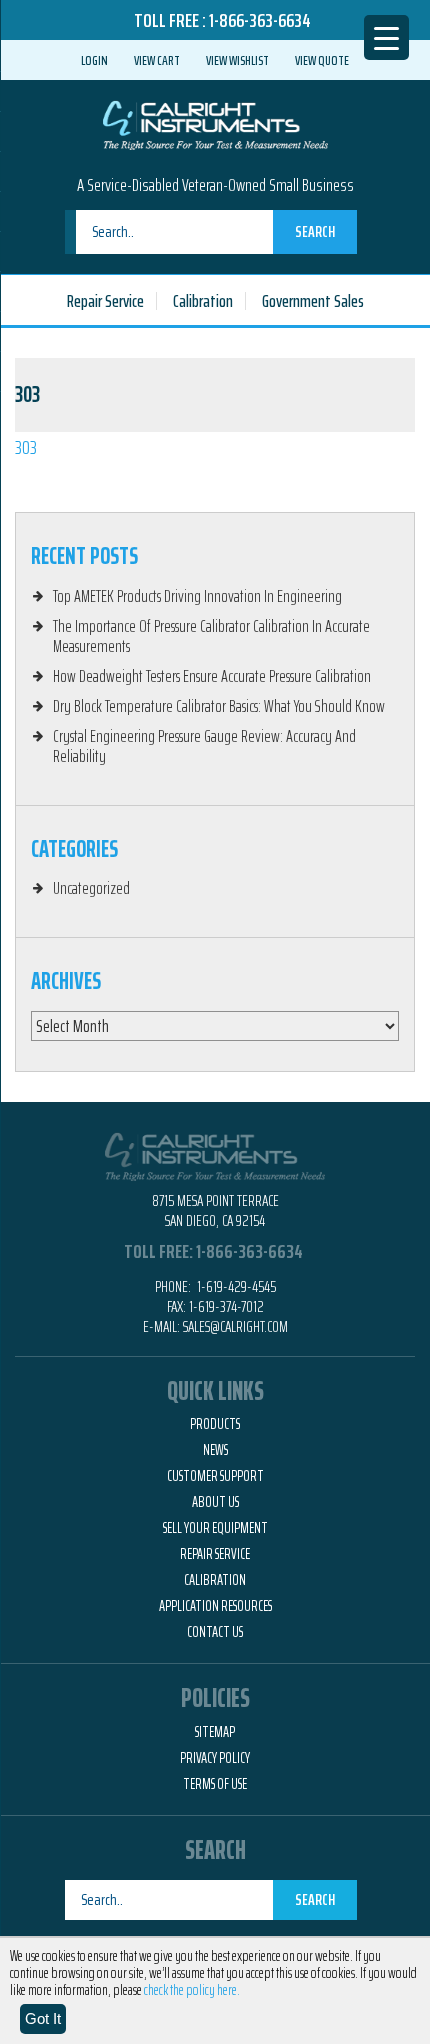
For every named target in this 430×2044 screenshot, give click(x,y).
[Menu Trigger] (386, 37)
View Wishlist (237, 60)
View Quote (322, 60)
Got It (43, 2018)
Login (94, 60)
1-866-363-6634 (260, 20)
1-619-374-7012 (226, 1306)
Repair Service (105, 301)
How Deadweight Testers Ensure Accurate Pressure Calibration (212, 676)
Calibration (203, 301)
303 (26, 447)
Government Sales (313, 301)
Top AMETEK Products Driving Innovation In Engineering (197, 596)
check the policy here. (192, 1990)
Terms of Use (215, 1784)
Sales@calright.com (235, 1326)
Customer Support (215, 1476)
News (215, 1450)
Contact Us (215, 1632)
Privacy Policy (215, 1758)
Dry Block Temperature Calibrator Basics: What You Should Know (219, 706)
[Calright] (215, 123)
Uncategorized (91, 888)
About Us (215, 1502)
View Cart (157, 60)
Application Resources (215, 1606)
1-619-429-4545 (235, 1286)
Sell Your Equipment (215, 1528)
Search (315, 231)
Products (215, 1424)
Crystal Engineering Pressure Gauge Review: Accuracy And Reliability (204, 746)
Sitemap (215, 1732)
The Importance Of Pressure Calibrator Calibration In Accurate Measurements (211, 636)
